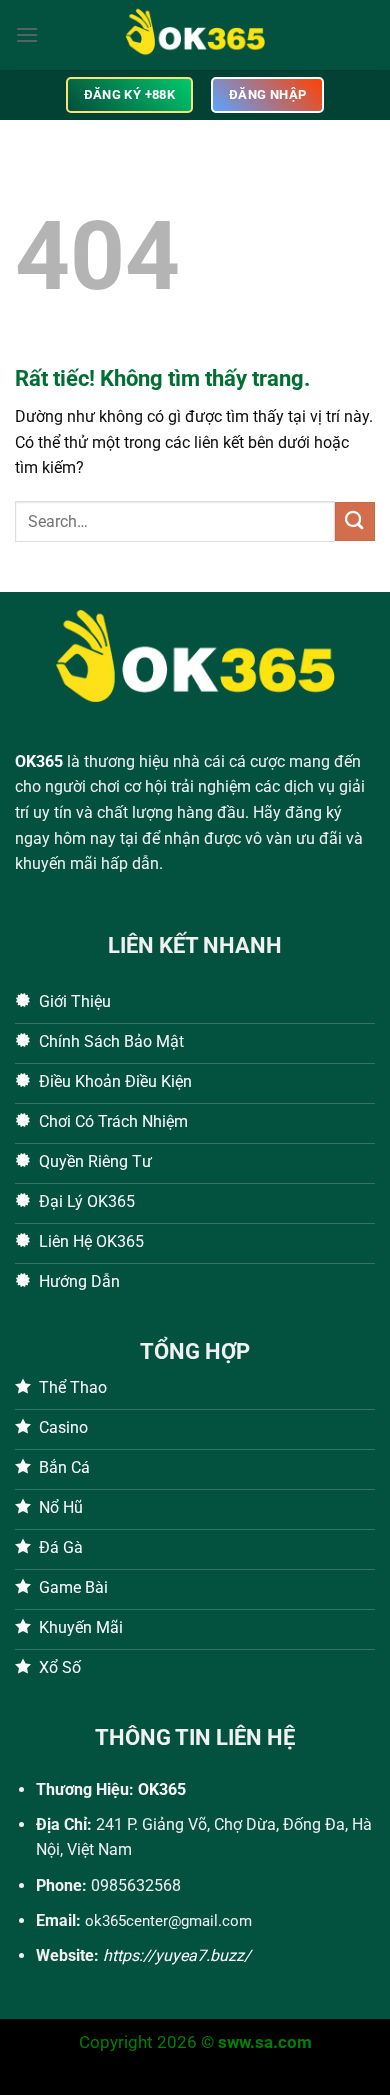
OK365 (39, 761)
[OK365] (195, 35)
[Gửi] (355, 521)
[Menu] (27, 34)
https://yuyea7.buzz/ (177, 1955)
